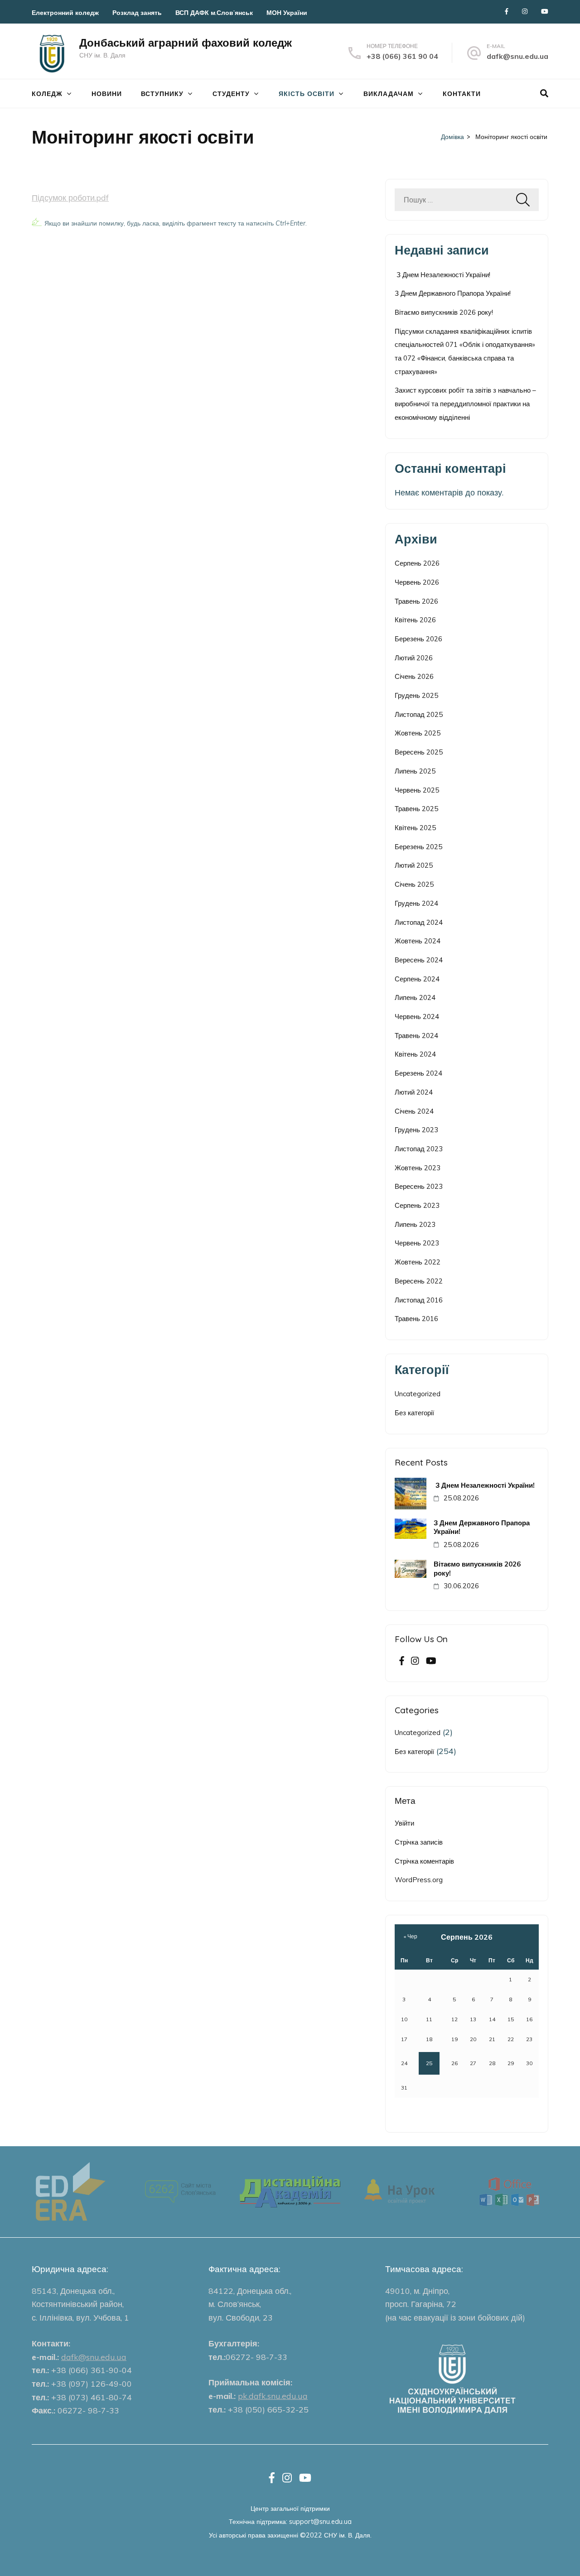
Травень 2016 (416, 1319)
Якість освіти (307, 94)
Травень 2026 (416, 601)
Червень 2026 (417, 582)
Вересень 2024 (419, 960)
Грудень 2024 (416, 903)
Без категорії (414, 1413)
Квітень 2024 (415, 1054)
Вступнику (162, 94)
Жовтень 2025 (418, 733)
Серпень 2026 (417, 563)
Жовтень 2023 (418, 1168)
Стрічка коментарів (424, 1861)
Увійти (404, 1823)
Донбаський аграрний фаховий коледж (186, 43)
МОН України (287, 13)
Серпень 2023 (417, 1205)
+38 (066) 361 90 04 (402, 56)
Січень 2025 (414, 884)
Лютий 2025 (414, 865)
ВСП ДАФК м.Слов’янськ (214, 13)
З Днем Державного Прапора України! (453, 293)
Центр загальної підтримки (290, 2508)
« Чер (411, 1936)
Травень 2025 (416, 809)
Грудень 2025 (416, 695)
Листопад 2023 (419, 1149)
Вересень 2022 (419, 1281)
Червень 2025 (417, 790)
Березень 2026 (418, 639)
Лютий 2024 (414, 1092)
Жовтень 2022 (418, 1262)
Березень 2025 (418, 847)
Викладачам (389, 94)
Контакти (462, 94)
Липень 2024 (415, 997)
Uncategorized (418, 1394)
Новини (107, 94)
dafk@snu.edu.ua (517, 56)
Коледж (47, 94)
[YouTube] (545, 11)
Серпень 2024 (417, 979)
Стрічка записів (419, 1842)
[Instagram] (525, 11)
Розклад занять (137, 13)
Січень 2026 (414, 676)
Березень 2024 (418, 1073)
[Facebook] (507, 11)
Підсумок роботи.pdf (70, 198)
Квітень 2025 (415, 828)
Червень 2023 (417, 1243)
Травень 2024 (416, 1036)
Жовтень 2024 (418, 941)
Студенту (231, 94)
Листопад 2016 (419, 1300)
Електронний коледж (65, 13)
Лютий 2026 (414, 658)
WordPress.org (419, 1880)
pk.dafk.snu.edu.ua (273, 2396)
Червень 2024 (417, 1016)
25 (429, 2063)
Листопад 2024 (419, 922)
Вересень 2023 (419, 1186)
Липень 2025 (415, 771)
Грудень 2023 (416, 1130)
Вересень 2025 (419, 752)
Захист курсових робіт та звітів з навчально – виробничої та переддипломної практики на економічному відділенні (465, 404)
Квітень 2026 (415, 620)
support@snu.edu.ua (320, 2521)
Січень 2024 (414, 1111)
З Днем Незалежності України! (442, 275)
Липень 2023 (415, 1224)
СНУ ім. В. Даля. (348, 2535)
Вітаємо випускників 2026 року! (444, 312)
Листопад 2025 (419, 714)
